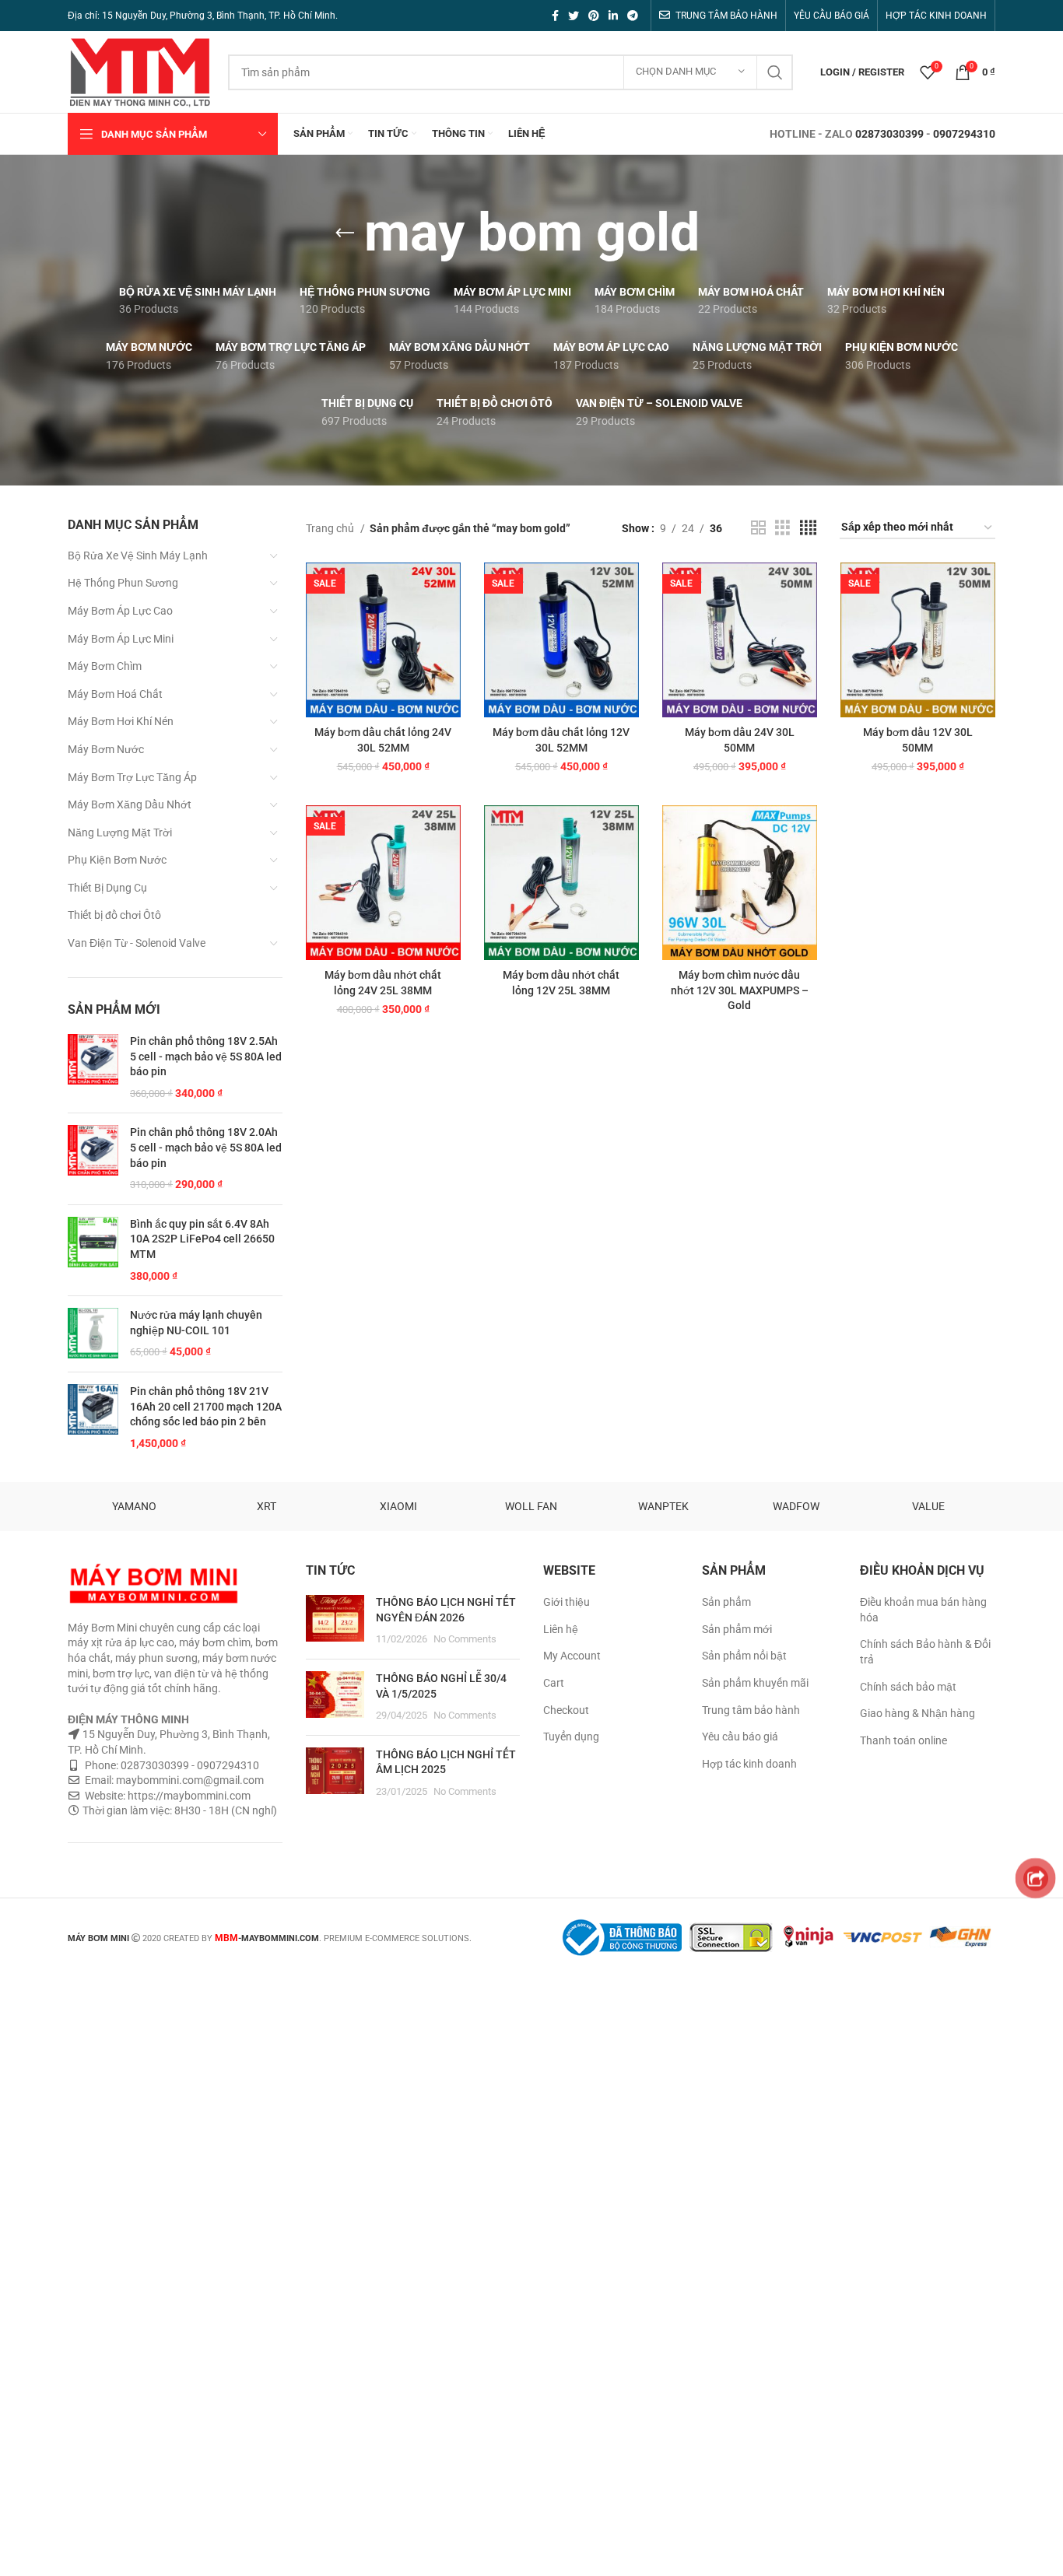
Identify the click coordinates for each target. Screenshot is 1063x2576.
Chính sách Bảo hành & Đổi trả (925, 1652)
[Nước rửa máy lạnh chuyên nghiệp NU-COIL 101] (93, 1334)
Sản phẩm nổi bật (744, 1656)
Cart (554, 1683)
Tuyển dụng (571, 1737)
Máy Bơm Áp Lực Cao (120, 611)
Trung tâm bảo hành (751, 1710)
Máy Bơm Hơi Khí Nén (121, 721)
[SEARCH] (775, 72)
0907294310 (964, 134)
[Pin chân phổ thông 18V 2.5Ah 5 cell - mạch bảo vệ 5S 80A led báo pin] (93, 1067)
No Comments (465, 1639)
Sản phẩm (726, 1602)
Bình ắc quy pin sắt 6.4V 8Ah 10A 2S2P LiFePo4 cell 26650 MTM (202, 1239)
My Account (572, 1656)
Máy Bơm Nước (106, 749)
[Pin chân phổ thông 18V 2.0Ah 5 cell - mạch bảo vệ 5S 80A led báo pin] (93, 1158)
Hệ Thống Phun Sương (123, 583)
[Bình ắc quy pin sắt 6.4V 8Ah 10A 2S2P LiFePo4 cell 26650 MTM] (93, 1250)
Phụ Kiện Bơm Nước (117, 860)
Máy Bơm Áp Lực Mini (121, 639)
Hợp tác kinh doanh (749, 1764)
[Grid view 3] (782, 528)
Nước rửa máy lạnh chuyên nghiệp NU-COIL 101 (196, 1323)
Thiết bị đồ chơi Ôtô (114, 915)
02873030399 (889, 134)
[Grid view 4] (808, 528)
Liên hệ (561, 1629)
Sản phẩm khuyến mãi (755, 1683)
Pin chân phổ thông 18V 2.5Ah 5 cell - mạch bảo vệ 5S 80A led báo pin (206, 1056)
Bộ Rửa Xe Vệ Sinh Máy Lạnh (138, 556)
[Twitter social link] (574, 16)
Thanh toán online (903, 1740)
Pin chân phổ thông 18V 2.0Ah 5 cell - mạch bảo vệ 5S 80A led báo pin (206, 1147)
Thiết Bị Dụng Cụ (107, 888)
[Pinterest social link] (594, 16)
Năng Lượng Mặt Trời (120, 832)
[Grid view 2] (758, 528)
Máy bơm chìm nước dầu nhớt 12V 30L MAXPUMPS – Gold (740, 990)
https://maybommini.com (188, 1796)
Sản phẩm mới (737, 1629)
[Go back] (345, 233)
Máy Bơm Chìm (105, 666)
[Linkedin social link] (613, 16)
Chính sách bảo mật (908, 1687)
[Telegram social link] (633, 16)
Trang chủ (331, 528)
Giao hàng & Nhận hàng (917, 1713)
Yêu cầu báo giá (740, 1737)
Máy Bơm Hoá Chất (115, 694)
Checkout (566, 1710)
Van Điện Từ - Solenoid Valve (137, 943)
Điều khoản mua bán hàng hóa (923, 1610)
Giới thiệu (567, 1602)
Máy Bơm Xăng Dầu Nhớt (130, 804)
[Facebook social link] (555, 16)
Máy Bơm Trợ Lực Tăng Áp (132, 777)
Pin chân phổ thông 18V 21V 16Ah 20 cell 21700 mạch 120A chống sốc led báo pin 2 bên (206, 1406)
